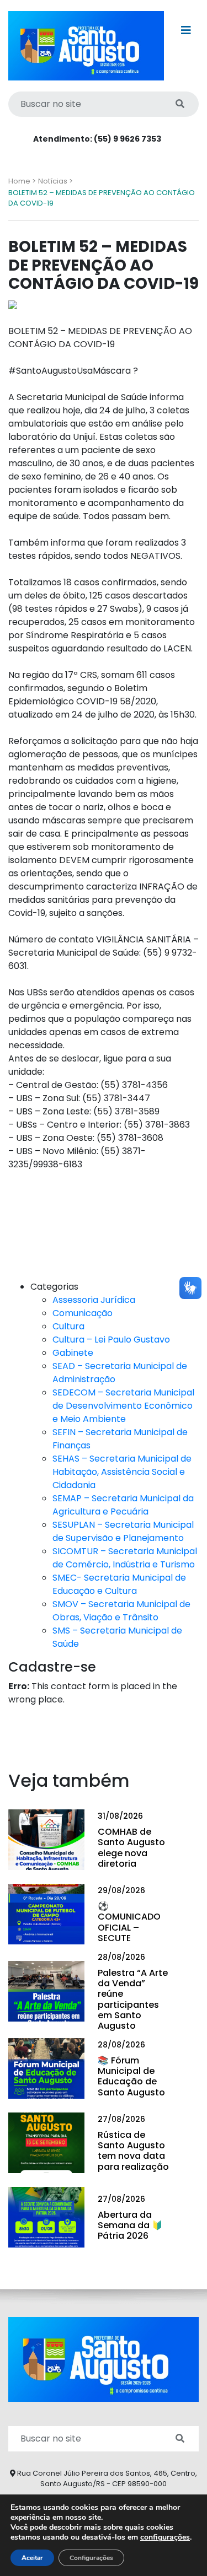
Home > (22, 181)
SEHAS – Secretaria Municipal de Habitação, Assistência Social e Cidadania (122, 1472)
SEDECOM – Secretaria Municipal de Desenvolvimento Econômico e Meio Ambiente (123, 1406)
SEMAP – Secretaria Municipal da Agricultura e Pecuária (123, 1505)
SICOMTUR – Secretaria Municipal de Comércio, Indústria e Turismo (125, 1558)
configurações (165, 2537)
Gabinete (73, 1353)
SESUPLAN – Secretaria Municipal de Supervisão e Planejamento (123, 1531)
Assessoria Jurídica (94, 1300)
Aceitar (32, 2558)
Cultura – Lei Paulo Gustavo (111, 1340)
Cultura (68, 1326)
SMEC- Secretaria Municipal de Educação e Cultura (119, 1584)
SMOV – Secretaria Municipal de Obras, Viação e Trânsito (121, 1611)
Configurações (91, 2558)
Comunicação (83, 1313)
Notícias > (55, 181)
